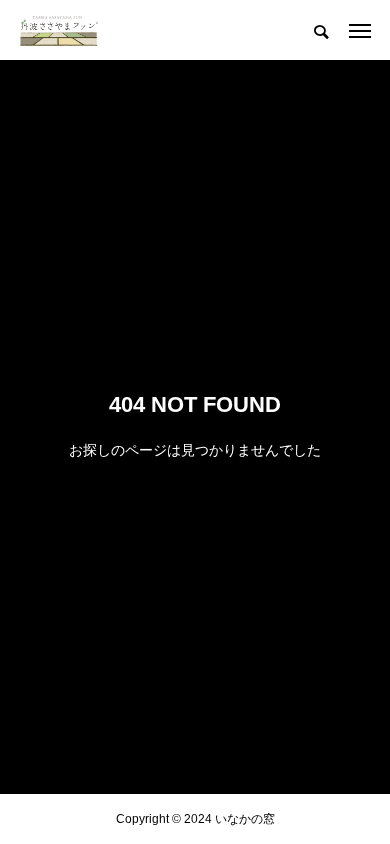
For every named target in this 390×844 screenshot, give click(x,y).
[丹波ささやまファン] (59, 30)
